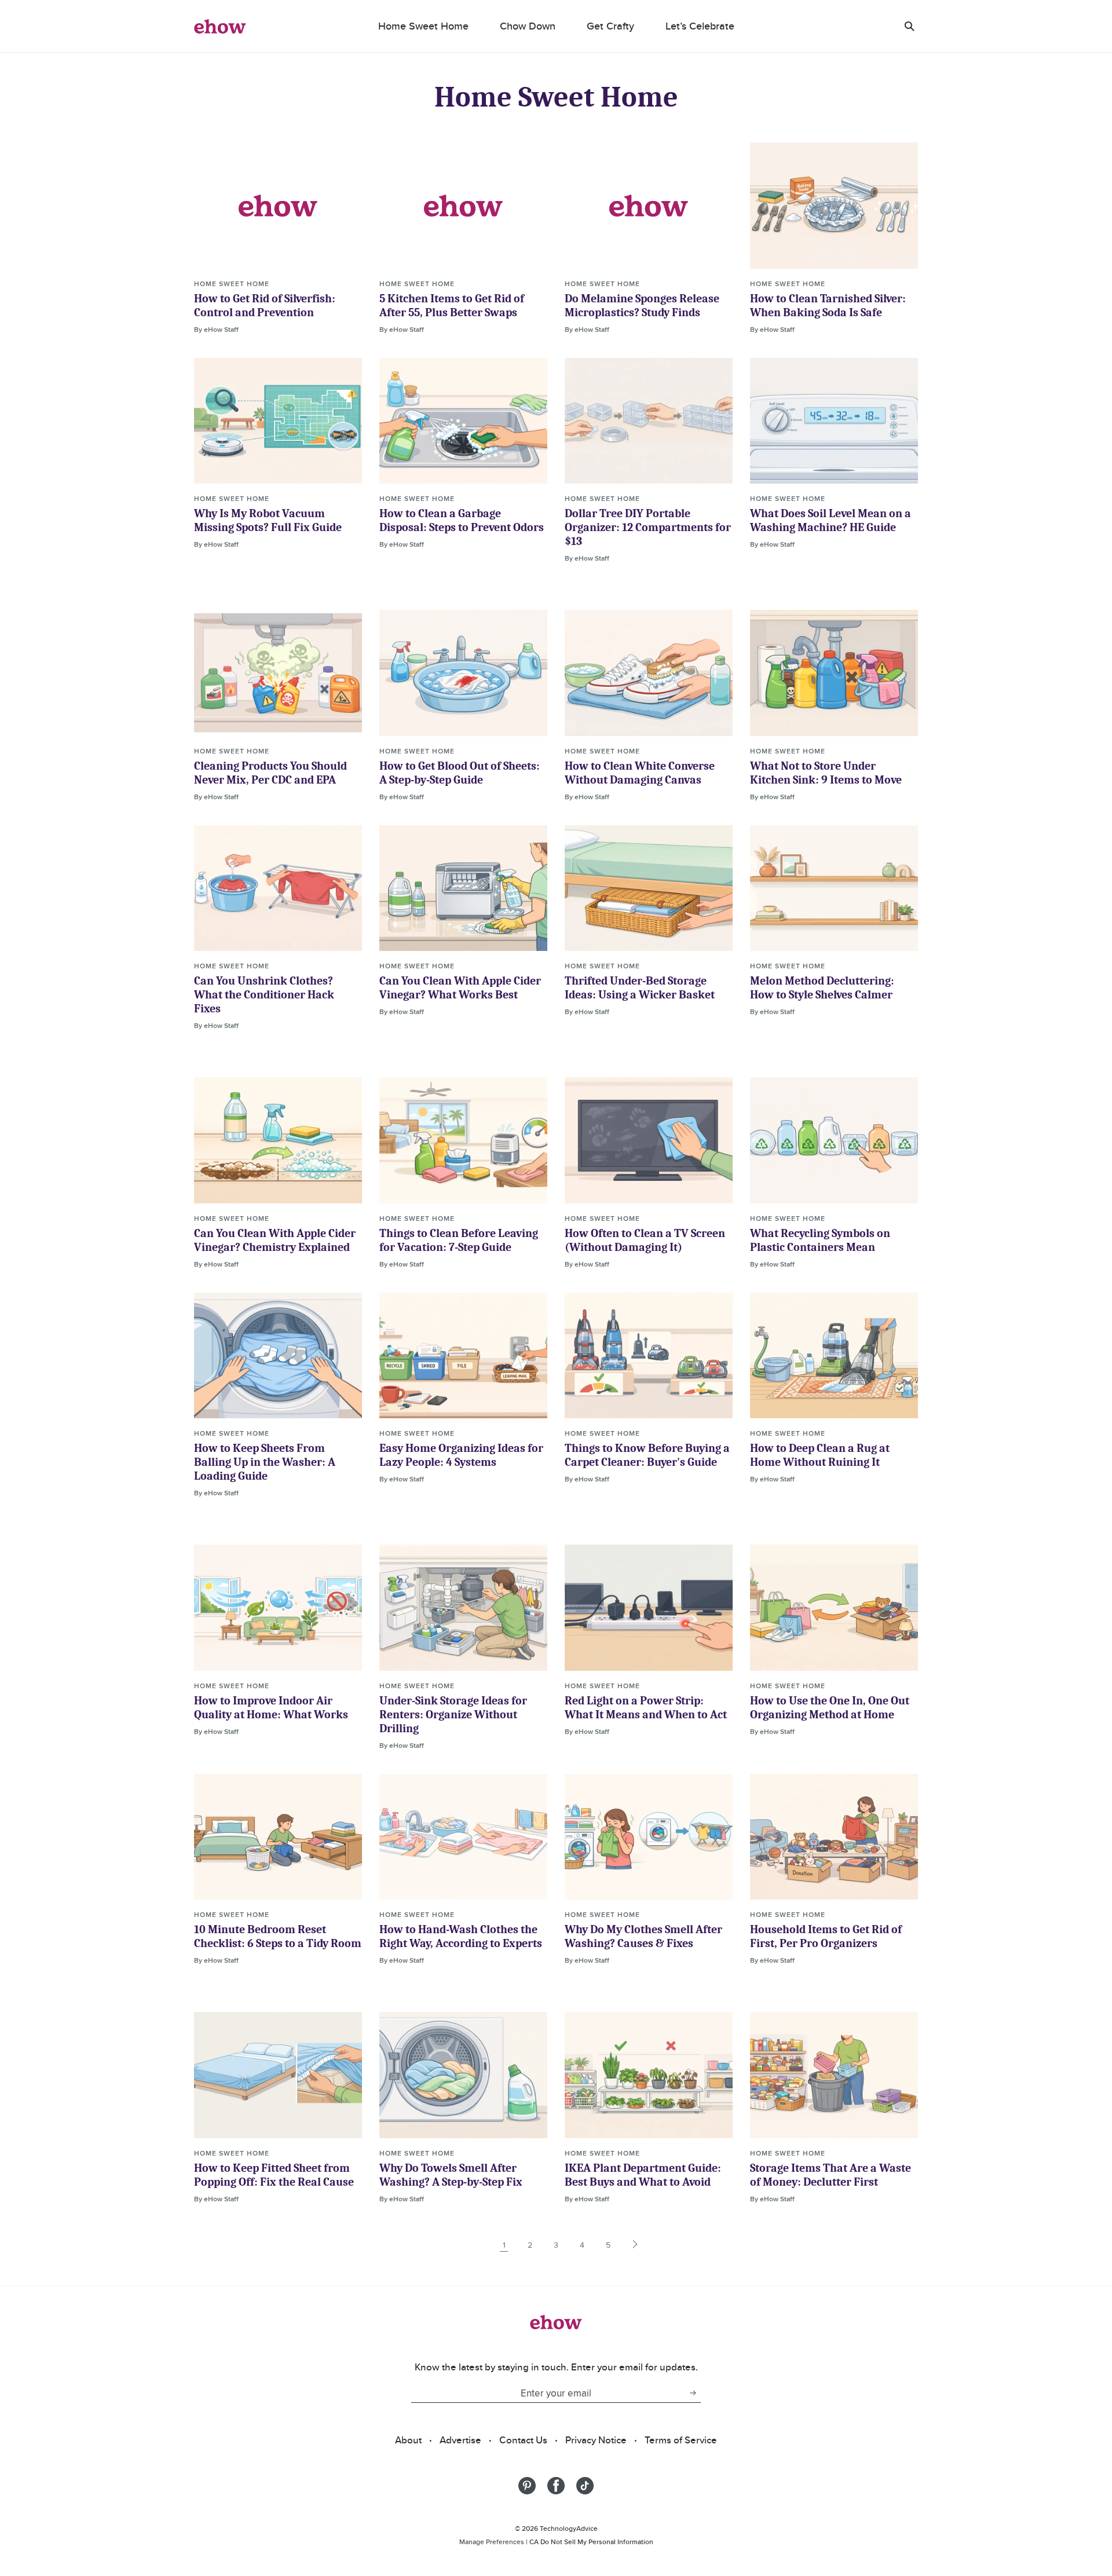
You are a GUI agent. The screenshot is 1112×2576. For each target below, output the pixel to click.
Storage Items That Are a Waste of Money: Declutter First (831, 2175)
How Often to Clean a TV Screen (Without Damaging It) (645, 1240)
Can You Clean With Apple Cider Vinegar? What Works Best (460, 988)
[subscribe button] (693, 2393)
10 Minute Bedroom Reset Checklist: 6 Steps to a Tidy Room (278, 1936)
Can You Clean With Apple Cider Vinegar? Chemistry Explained (275, 1240)
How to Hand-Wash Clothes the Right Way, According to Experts (461, 1936)
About (408, 2440)
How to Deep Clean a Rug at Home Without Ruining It (820, 1455)
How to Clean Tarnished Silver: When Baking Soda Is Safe (828, 305)
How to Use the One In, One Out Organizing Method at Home (830, 1708)
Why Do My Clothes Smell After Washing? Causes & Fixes (643, 1936)
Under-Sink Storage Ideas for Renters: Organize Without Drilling (453, 1715)
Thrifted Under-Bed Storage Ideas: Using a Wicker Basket (640, 988)
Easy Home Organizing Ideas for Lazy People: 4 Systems (461, 1455)
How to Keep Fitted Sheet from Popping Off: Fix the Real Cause (274, 2175)
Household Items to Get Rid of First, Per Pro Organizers (826, 1936)
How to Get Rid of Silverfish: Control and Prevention (265, 305)
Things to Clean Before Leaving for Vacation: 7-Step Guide (459, 1240)
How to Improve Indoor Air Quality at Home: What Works (271, 1708)
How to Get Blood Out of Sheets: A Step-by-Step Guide (460, 773)
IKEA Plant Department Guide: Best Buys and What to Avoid (643, 2175)
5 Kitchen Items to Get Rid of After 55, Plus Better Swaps (452, 305)
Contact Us (523, 2440)
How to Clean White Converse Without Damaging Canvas (640, 773)
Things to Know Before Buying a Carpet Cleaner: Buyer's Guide (647, 1455)
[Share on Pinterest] (527, 2486)
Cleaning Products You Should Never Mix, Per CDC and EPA (270, 773)
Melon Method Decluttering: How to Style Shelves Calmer (822, 988)
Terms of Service (681, 2440)
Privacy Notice (596, 2440)
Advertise (460, 2440)
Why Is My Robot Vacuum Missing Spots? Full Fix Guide (268, 520)
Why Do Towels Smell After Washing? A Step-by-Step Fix (451, 2175)
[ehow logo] (220, 26)
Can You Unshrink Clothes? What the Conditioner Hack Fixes (264, 995)
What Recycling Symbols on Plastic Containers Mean (820, 1240)
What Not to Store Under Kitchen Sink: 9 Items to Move (826, 773)
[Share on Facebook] (556, 2486)
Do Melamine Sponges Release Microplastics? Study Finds (642, 305)
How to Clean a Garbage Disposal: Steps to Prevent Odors (462, 520)
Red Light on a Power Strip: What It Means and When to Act (646, 1708)
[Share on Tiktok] (585, 2486)
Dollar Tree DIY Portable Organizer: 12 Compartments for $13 (648, 527)
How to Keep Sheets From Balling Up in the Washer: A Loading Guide (265, 1462)
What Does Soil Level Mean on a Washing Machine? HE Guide (831, 520)
